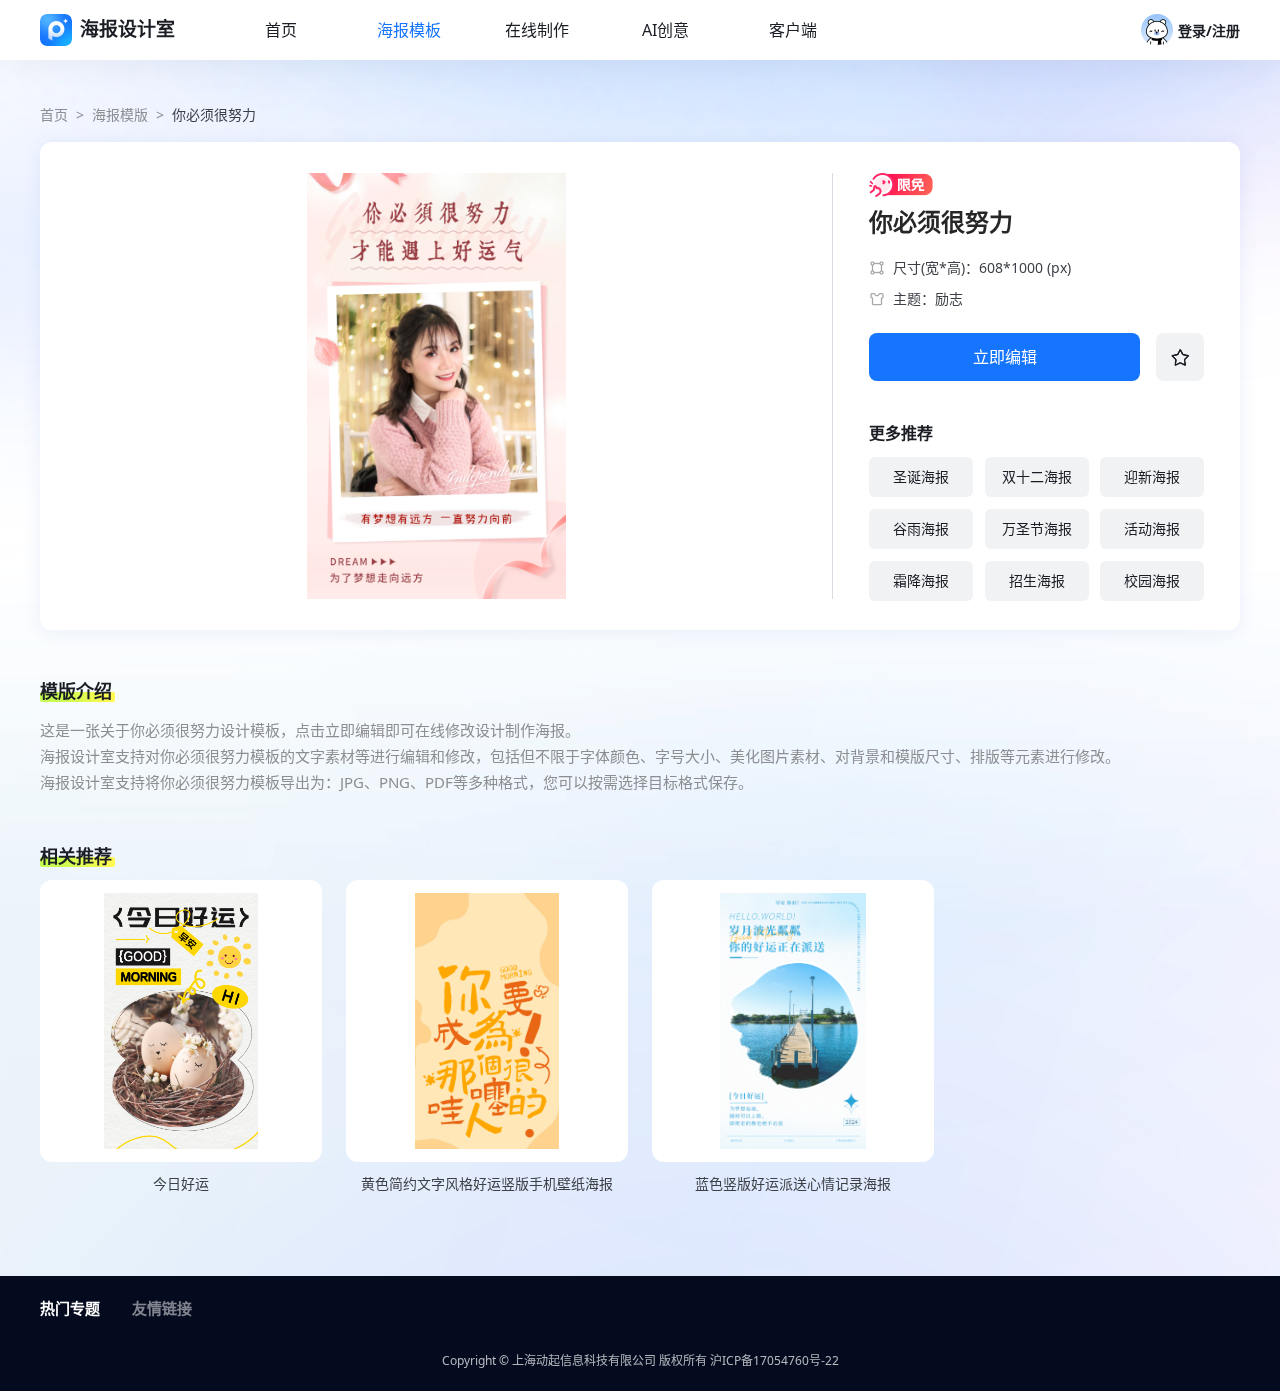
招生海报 (1037, 580)
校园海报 (1152, 580)
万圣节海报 (1037, 528)
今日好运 (181, 1183)
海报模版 (120, 114)
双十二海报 (1037, 476)
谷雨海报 (921, 528)
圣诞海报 (921, 476)
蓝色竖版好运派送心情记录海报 (793, 1183)
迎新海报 (1152, 476)
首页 (54, 114)
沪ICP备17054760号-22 (774, 1360)
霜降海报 (921, 580)
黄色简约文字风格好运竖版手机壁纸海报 (487, 1183)
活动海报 (1152, 528)
